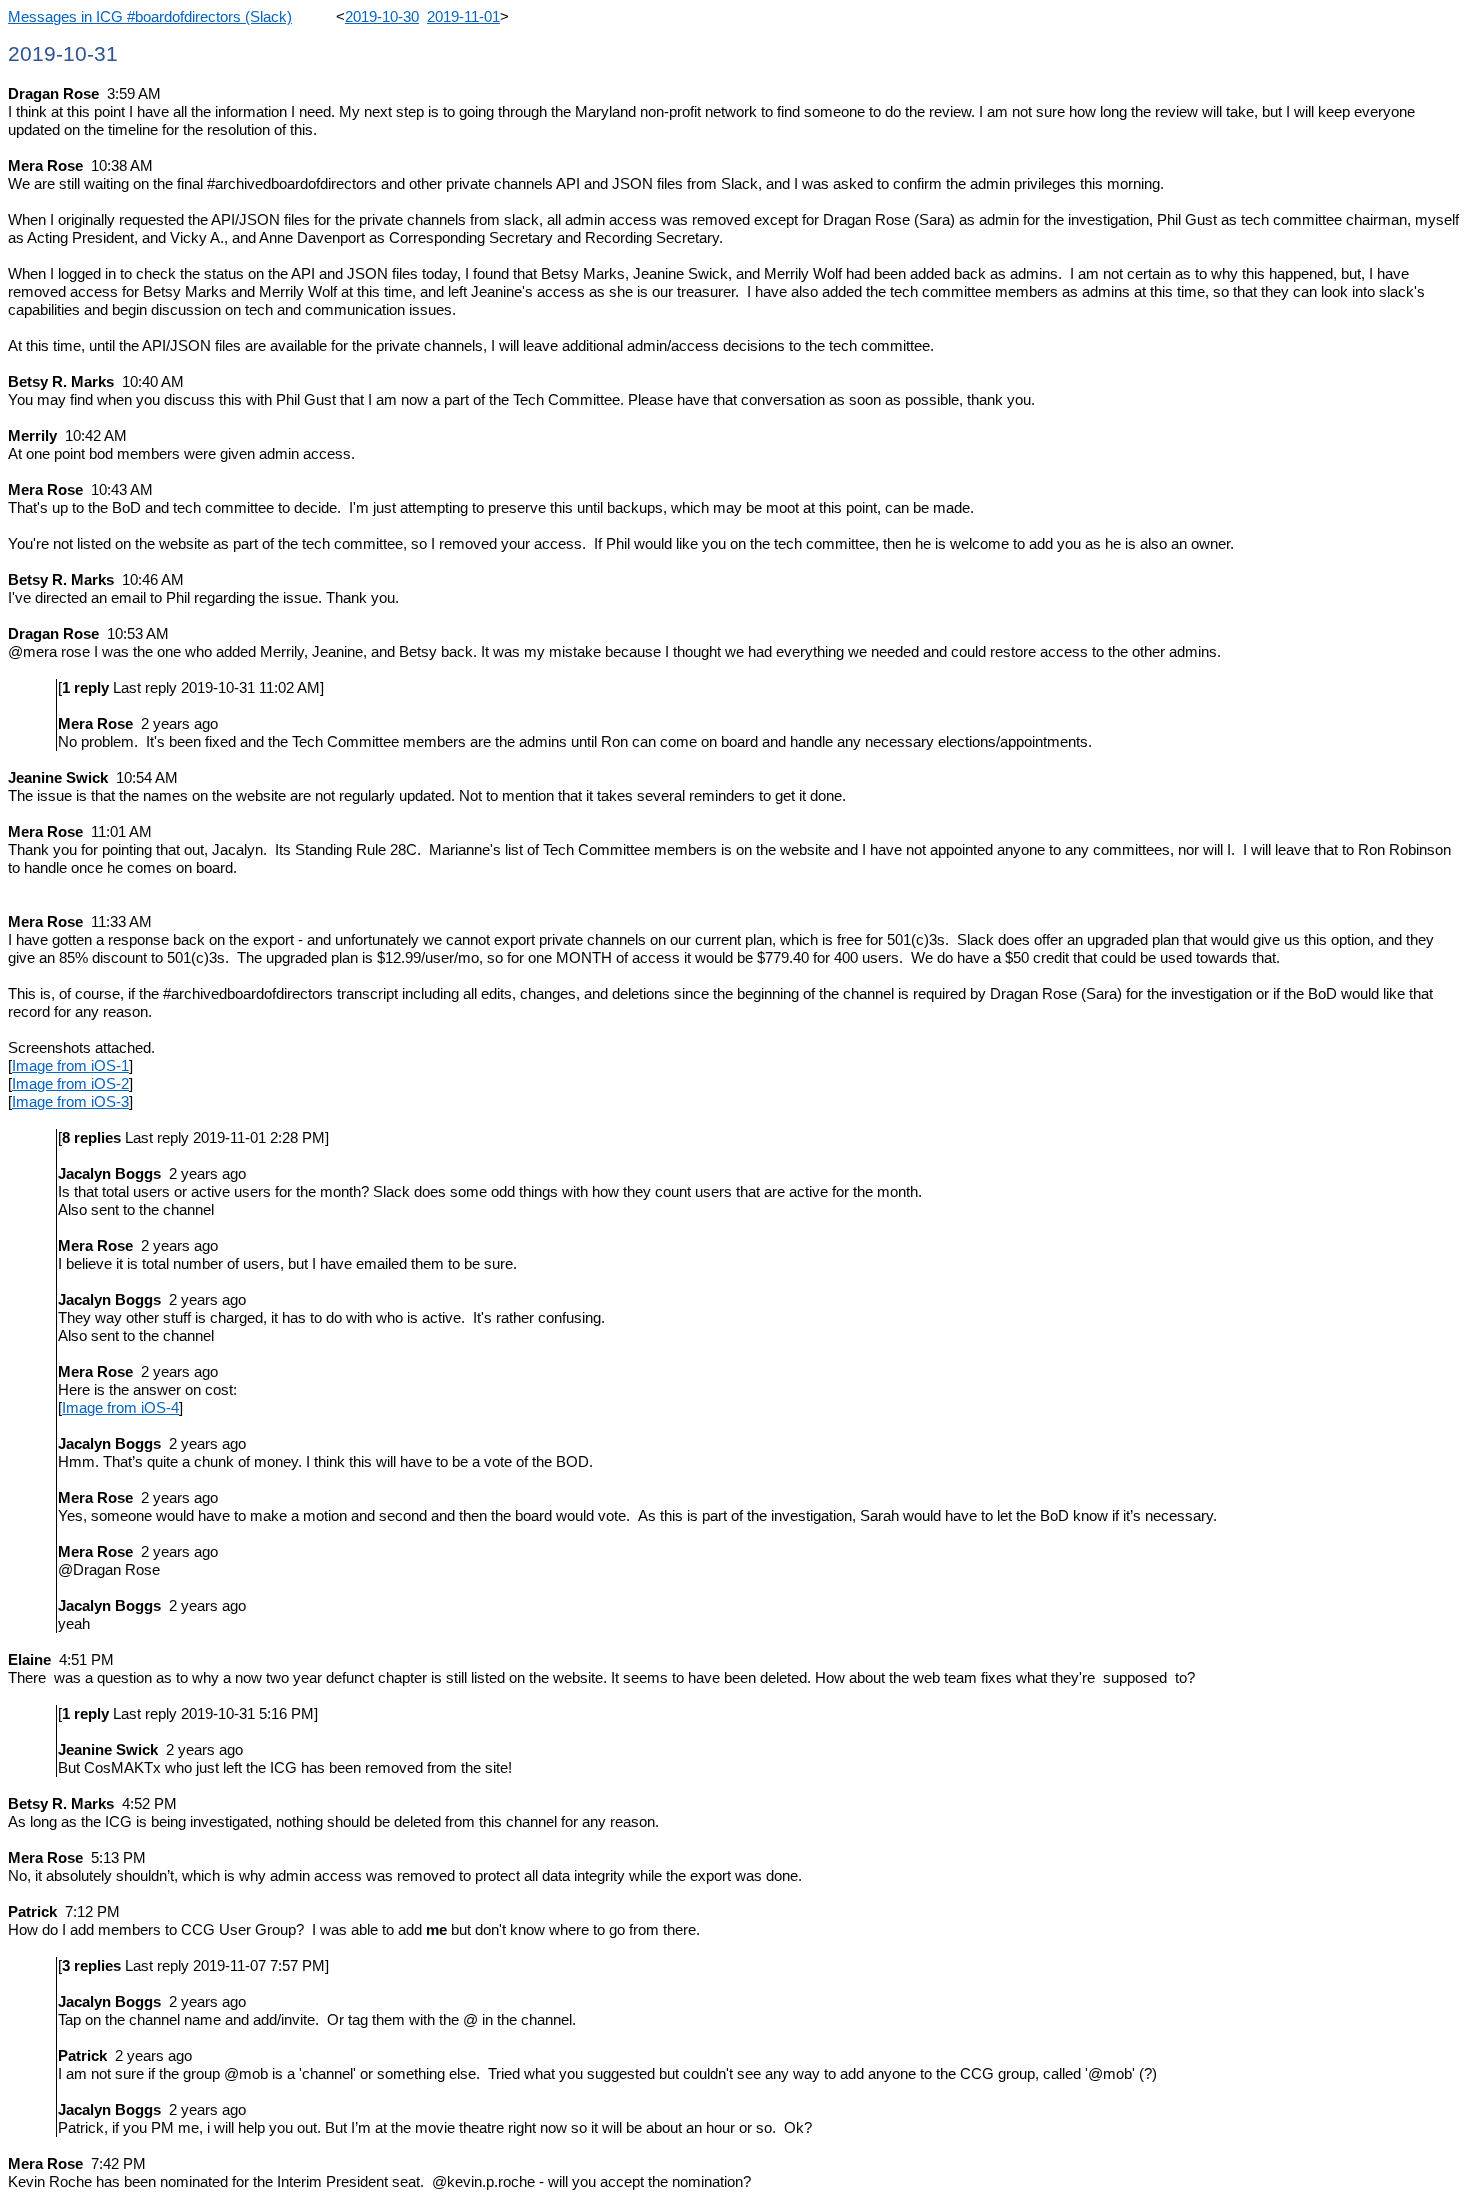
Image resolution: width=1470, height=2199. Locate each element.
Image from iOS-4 (120, 1407)
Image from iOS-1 (70, 1065)
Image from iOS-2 (70, 1083)
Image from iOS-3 (70, 1101)
